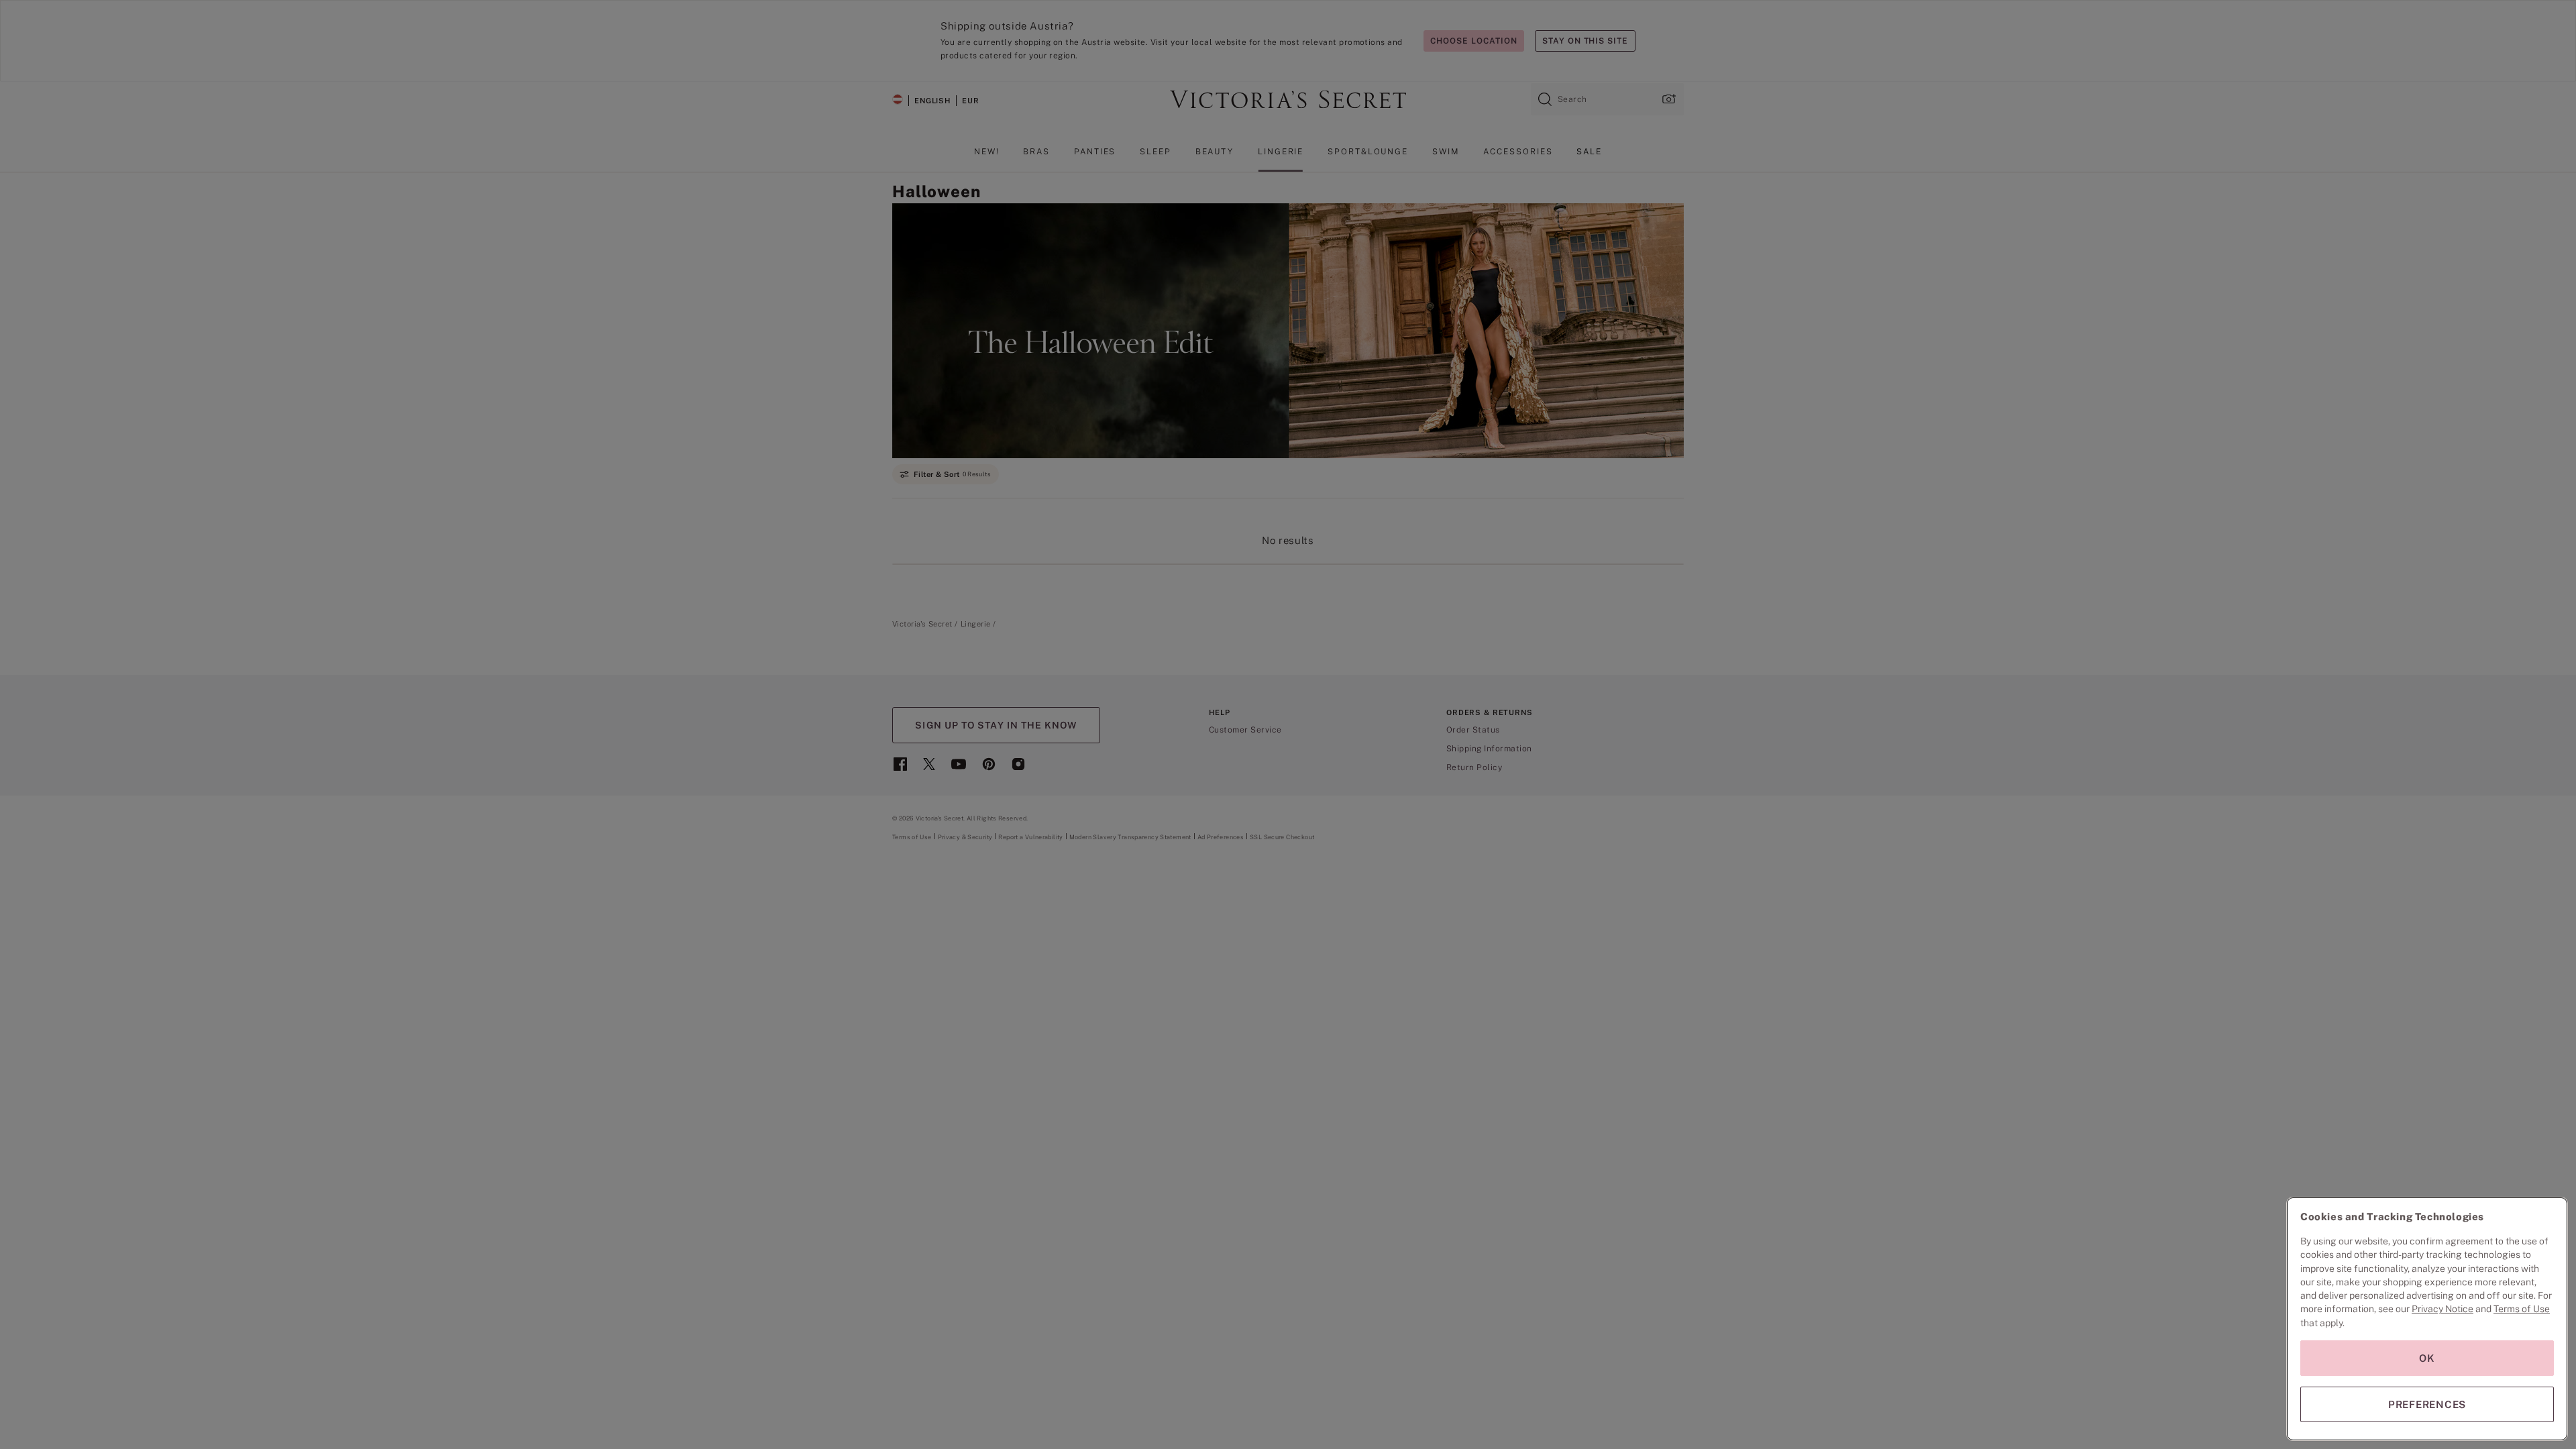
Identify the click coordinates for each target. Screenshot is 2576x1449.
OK (2427, 1358)
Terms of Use (2522, 1309)
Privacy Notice (2443, 1309)
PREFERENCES (2427, 1404)
